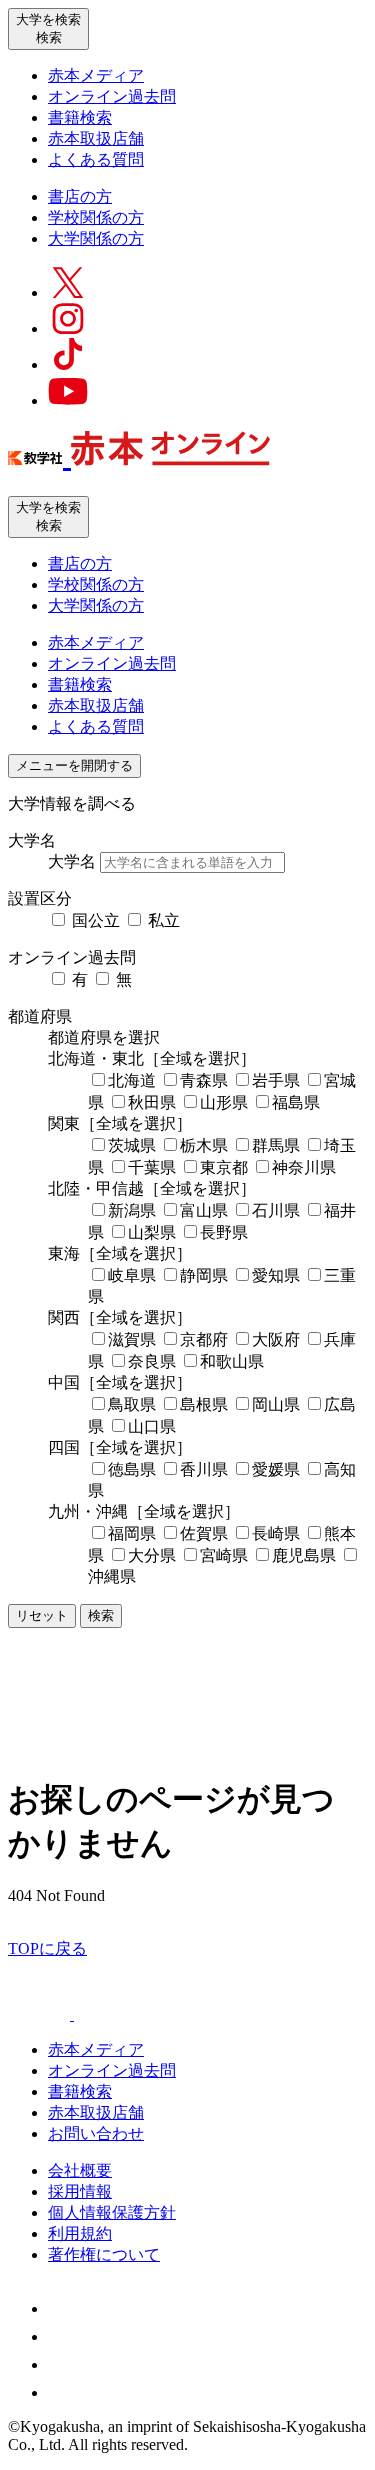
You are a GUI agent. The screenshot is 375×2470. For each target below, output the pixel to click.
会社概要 (80, 2170)
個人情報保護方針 (112, 2212)
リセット (42, 1615)
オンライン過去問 (112, 96)
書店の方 (80, 196)
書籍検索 (80, 117)
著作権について (104, 2254)
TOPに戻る (47, 1948)
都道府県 (40, 1016)
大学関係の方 (96, 238)
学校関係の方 (96, 217)
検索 (101, 1615)
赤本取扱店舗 (96, 138)
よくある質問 (96, 159)
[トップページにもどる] (139, 455)
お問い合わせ (96, 2133)
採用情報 (80, 2191)
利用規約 (80, 2233)
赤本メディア (96, 75)
